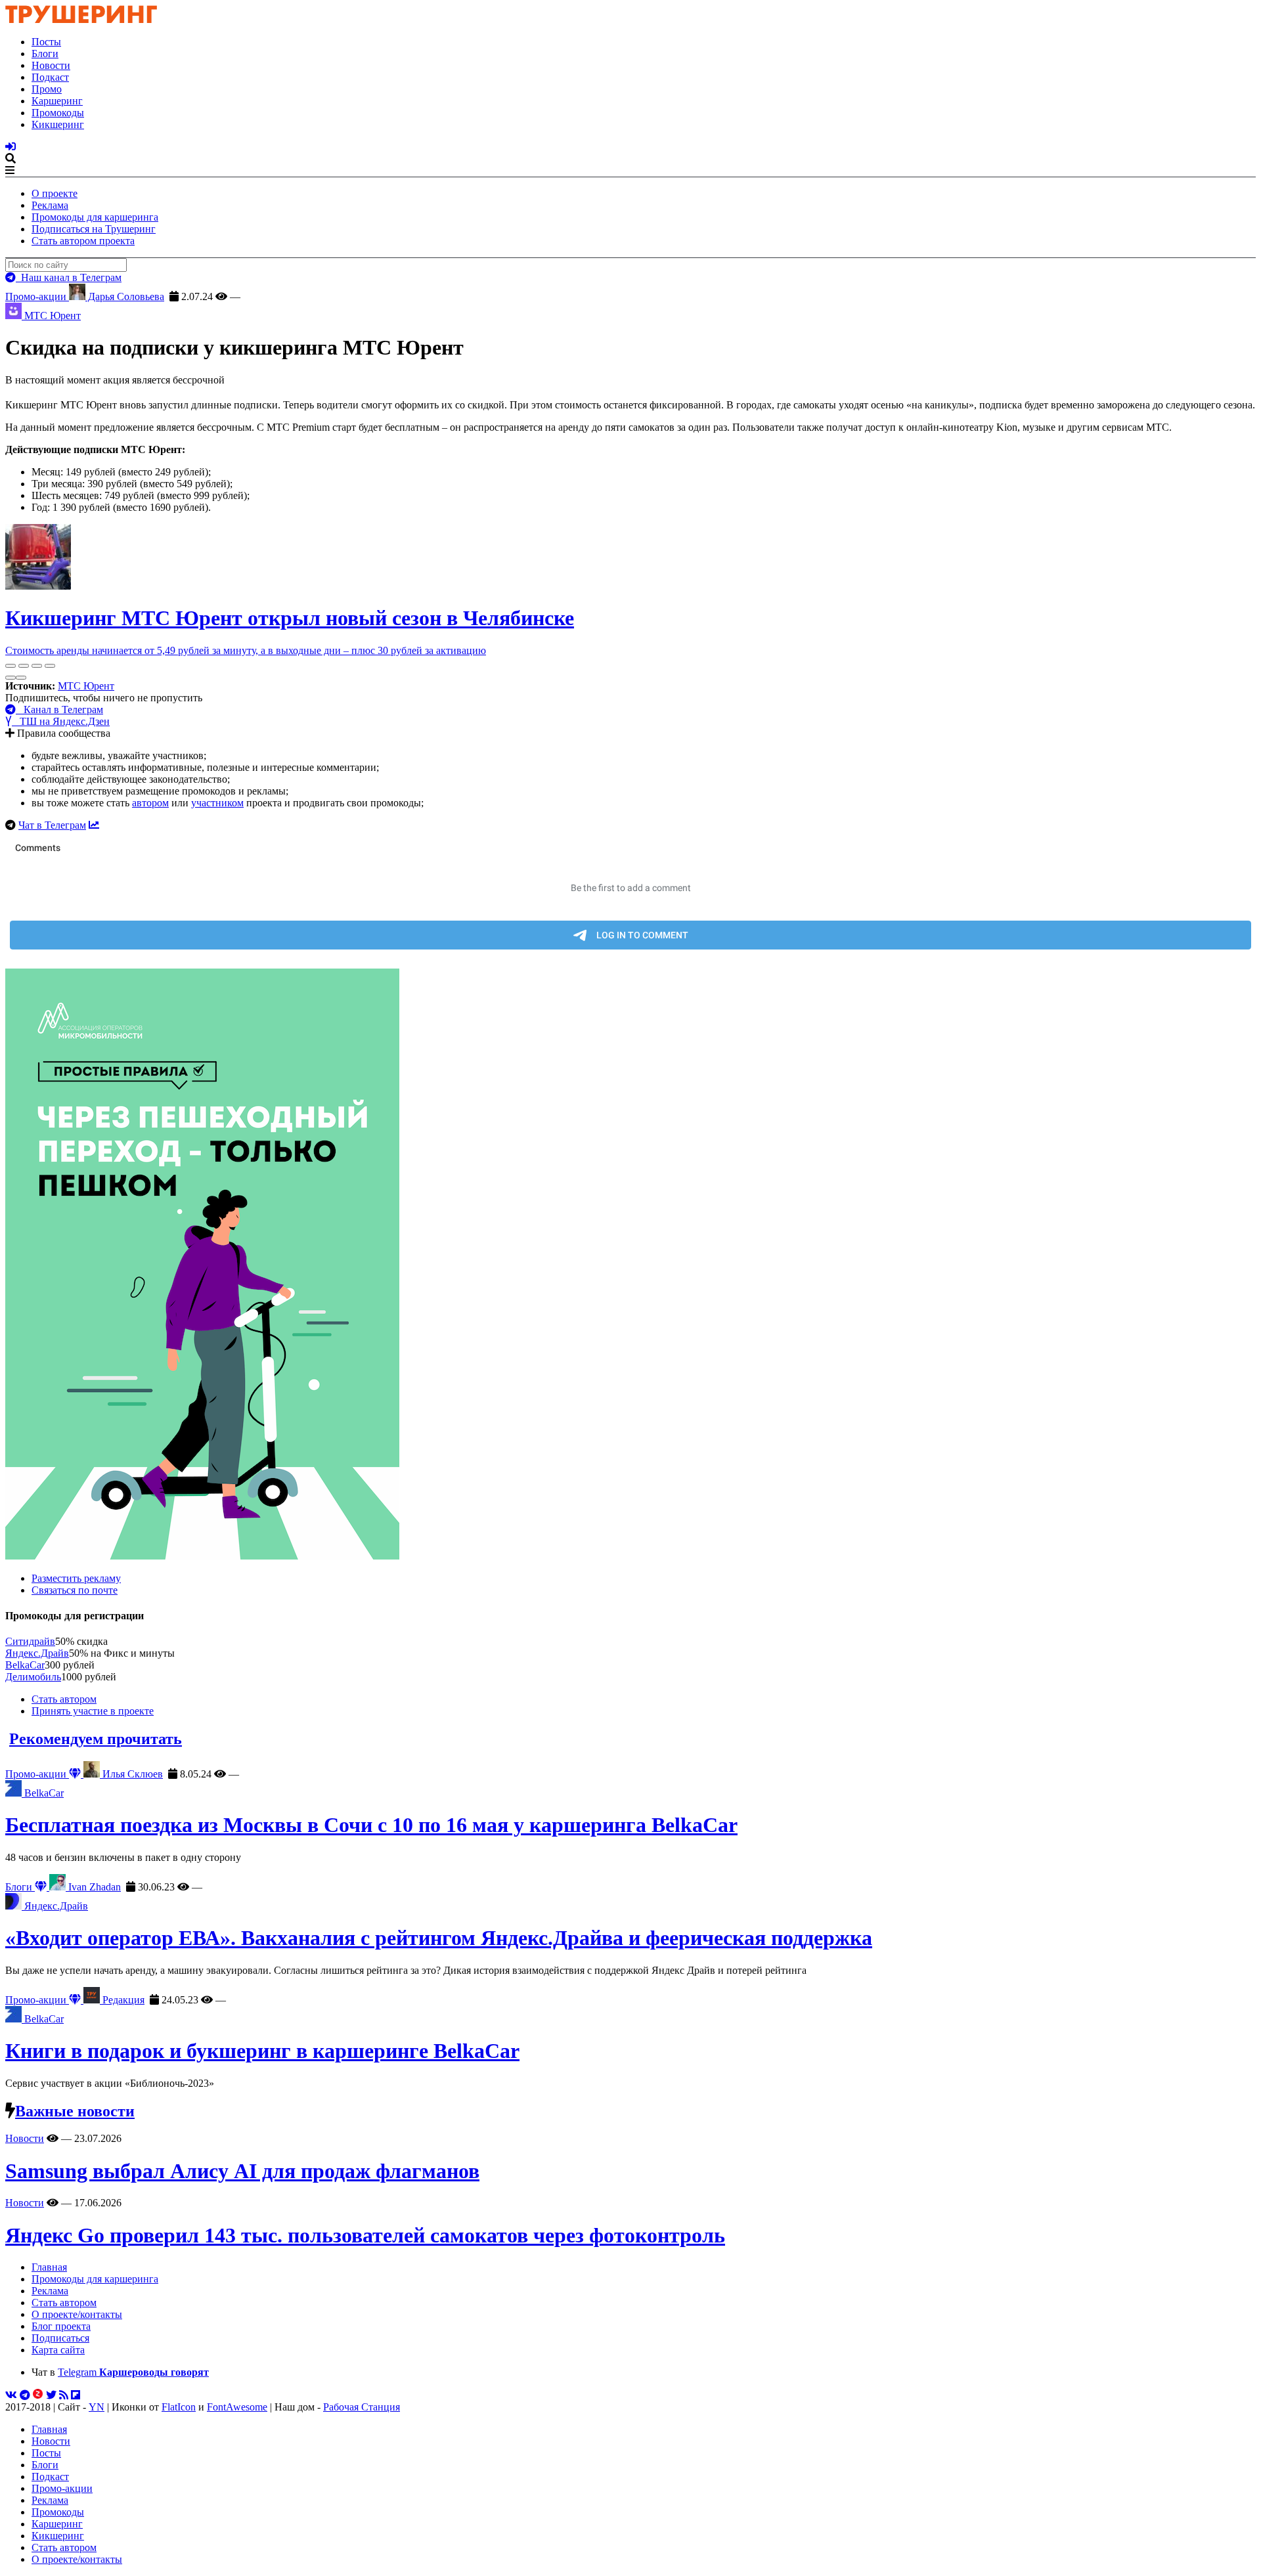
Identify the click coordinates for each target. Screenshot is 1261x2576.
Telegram (133, 2372)
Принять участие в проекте (93, 1711)
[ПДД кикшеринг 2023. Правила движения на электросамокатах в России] (630, 1265)
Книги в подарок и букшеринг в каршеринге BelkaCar (262, 2051)
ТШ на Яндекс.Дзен (61, 721)
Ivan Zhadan (93, 1887)
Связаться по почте (75, 1590)
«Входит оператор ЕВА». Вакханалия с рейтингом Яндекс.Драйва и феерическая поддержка (439, 1938)
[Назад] (11, 678)
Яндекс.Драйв (37, 1653)
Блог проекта (61, 2326)
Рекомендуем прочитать (96, 1739)
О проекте (55, 193)
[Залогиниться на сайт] (11, 147)
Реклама (50, 205)
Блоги (45, 54)
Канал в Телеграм (59, 709)
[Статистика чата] (94, 825)
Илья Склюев (131, 1774)
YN (97, 2407)
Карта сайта (58, 2350)
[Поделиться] (24, 666)
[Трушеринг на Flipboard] (76, 2395)
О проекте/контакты (77, 2314)
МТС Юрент (86, 686)
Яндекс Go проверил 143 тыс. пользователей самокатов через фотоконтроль (365, 2235)
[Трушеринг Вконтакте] (11, 2395)
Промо (47, 89)
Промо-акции (37, 296)
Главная (49, 2267)
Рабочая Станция (362, 2407)
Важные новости (75, 2111)
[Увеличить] (50, 666)
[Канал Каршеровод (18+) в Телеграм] (25, 2395)
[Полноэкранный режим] (37, 666)
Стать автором (64, 1699)
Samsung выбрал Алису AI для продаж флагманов (242, 2171)
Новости (51, 65)
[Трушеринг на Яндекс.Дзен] (38, 2395)
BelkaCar (25, 1665)
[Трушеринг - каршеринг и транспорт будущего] (81, 19)
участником (217, 803)
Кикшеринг (58, 124)
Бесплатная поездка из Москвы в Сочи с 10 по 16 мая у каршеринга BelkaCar (371, 1825)
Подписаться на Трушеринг (94, 229)
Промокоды (58, 113)
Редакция (122, 2000)
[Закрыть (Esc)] (11, 666)
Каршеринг (57, 101)
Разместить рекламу (76, 1578)
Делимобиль (33, 1677)
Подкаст (50, 77)
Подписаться (60, 2338)
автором (150, 803)
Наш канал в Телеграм (69, 277)
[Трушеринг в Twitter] (51, 2395)
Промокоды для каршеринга (95, 217)
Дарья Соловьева (125, 296)
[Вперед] (21, 678)
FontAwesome (237, 2407)
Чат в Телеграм (52, 825)
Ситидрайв (30, 1641)
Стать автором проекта (83, 241)
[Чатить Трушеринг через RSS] (64, 2395)
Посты (46, 42)
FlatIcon (179, 2407)
